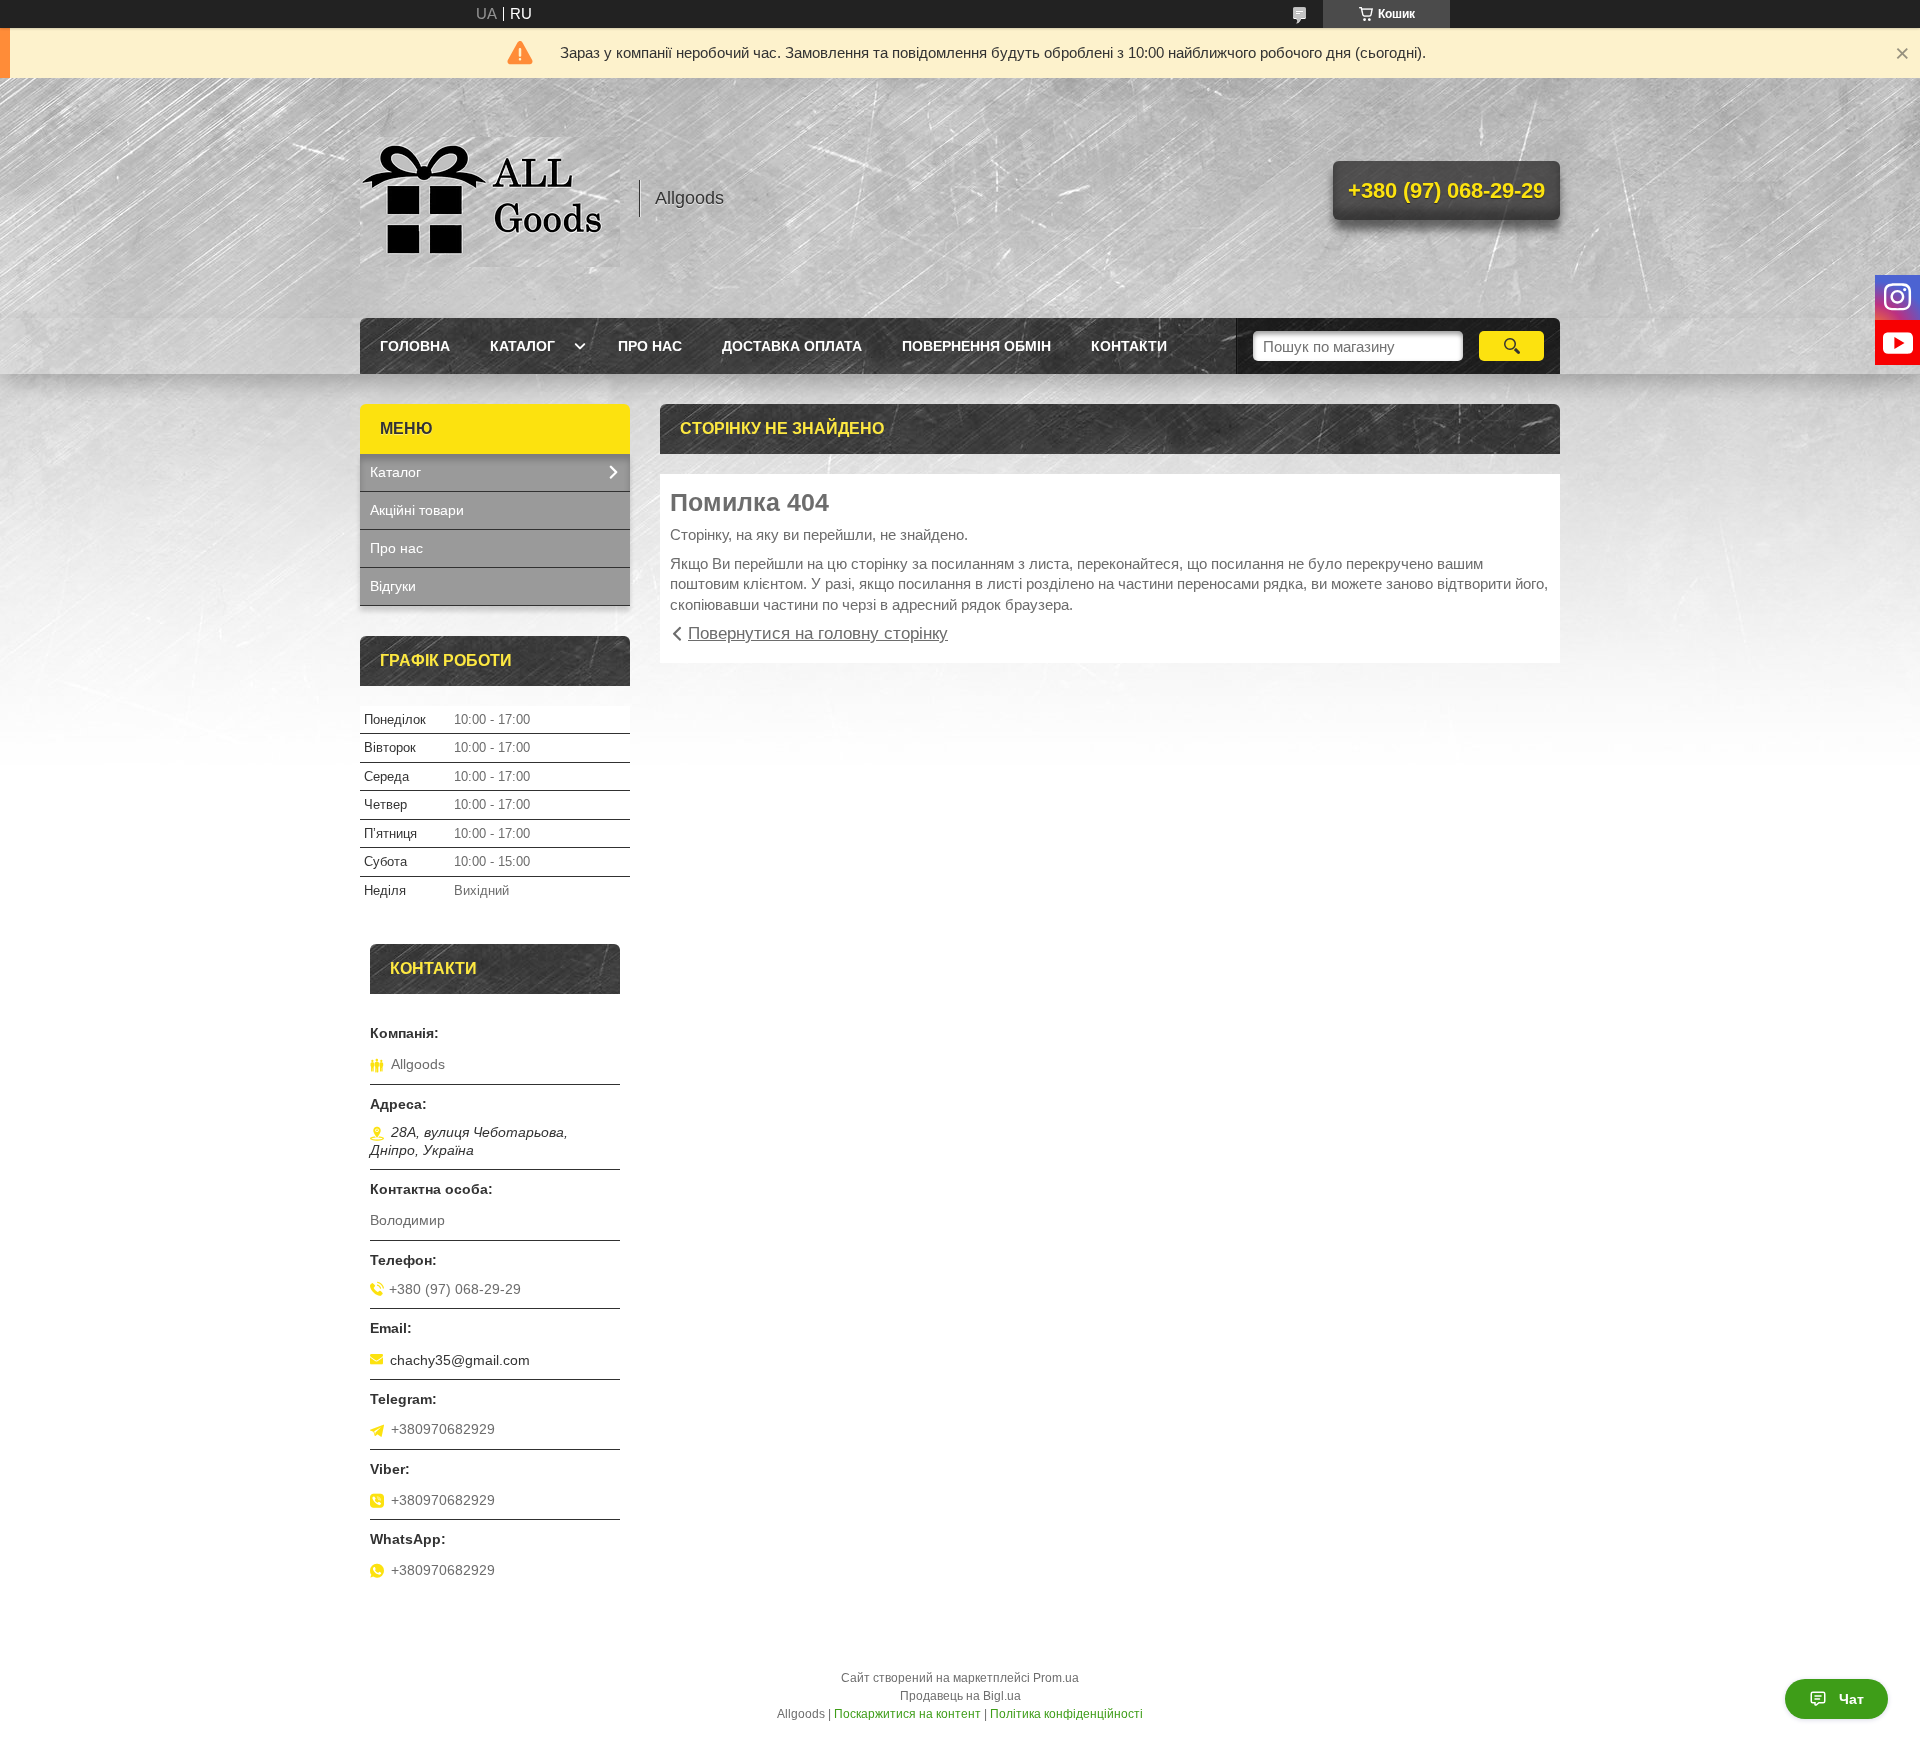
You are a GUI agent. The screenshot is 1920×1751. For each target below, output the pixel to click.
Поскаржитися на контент (907, 1714)
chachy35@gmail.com (460, 1360)
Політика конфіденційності (1066, 1714)
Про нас (650, 346)
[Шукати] (1511, 346)
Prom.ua (1056, 1678)
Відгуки (393, 586)
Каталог (522, 346)
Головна (415, 346)
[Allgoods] (490, 198)
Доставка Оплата (792, 346)
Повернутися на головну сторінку (818, 633)
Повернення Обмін (976, 346)
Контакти (1129, 346)
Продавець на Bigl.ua (960, 1696)
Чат (1851, 1699)
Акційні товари (417, 510)
